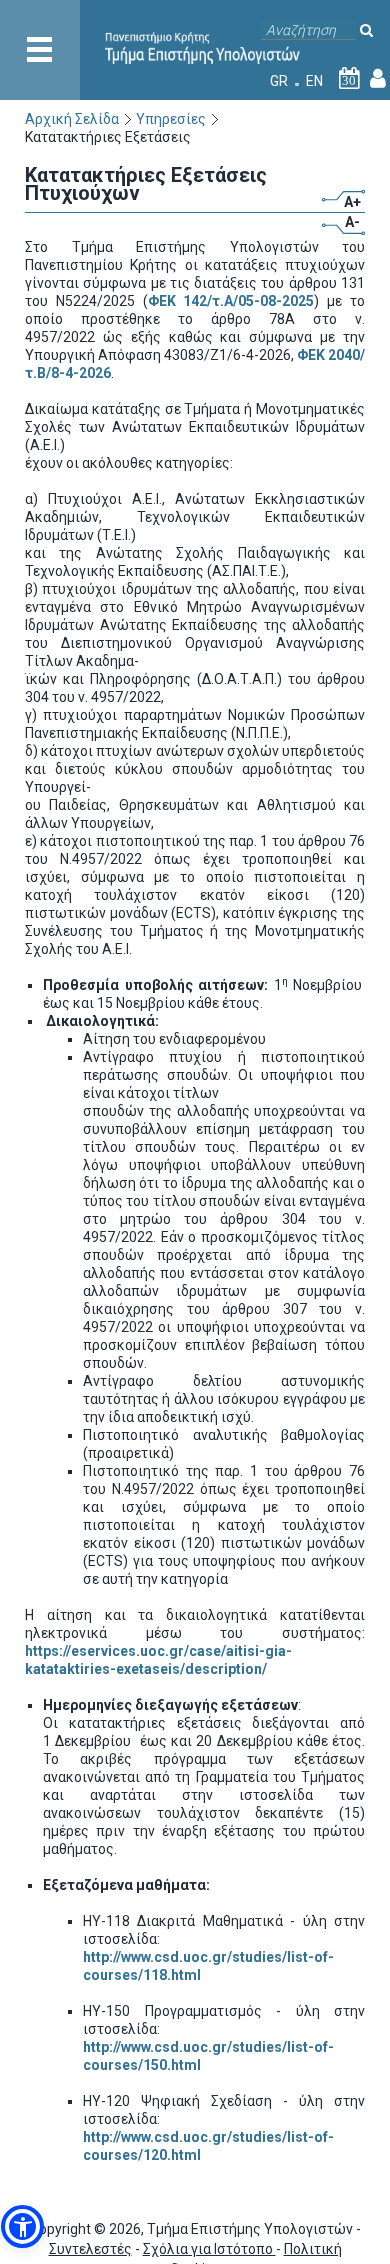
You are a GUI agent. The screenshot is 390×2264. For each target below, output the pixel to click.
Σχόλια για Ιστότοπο (209, 2249)
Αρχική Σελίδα (72, 119)
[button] (22, 2226)
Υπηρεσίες (171, 119)
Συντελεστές (90, 2249)
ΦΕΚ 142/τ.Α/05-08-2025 (231, 301)
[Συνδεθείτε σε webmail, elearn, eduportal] (378, 81)
